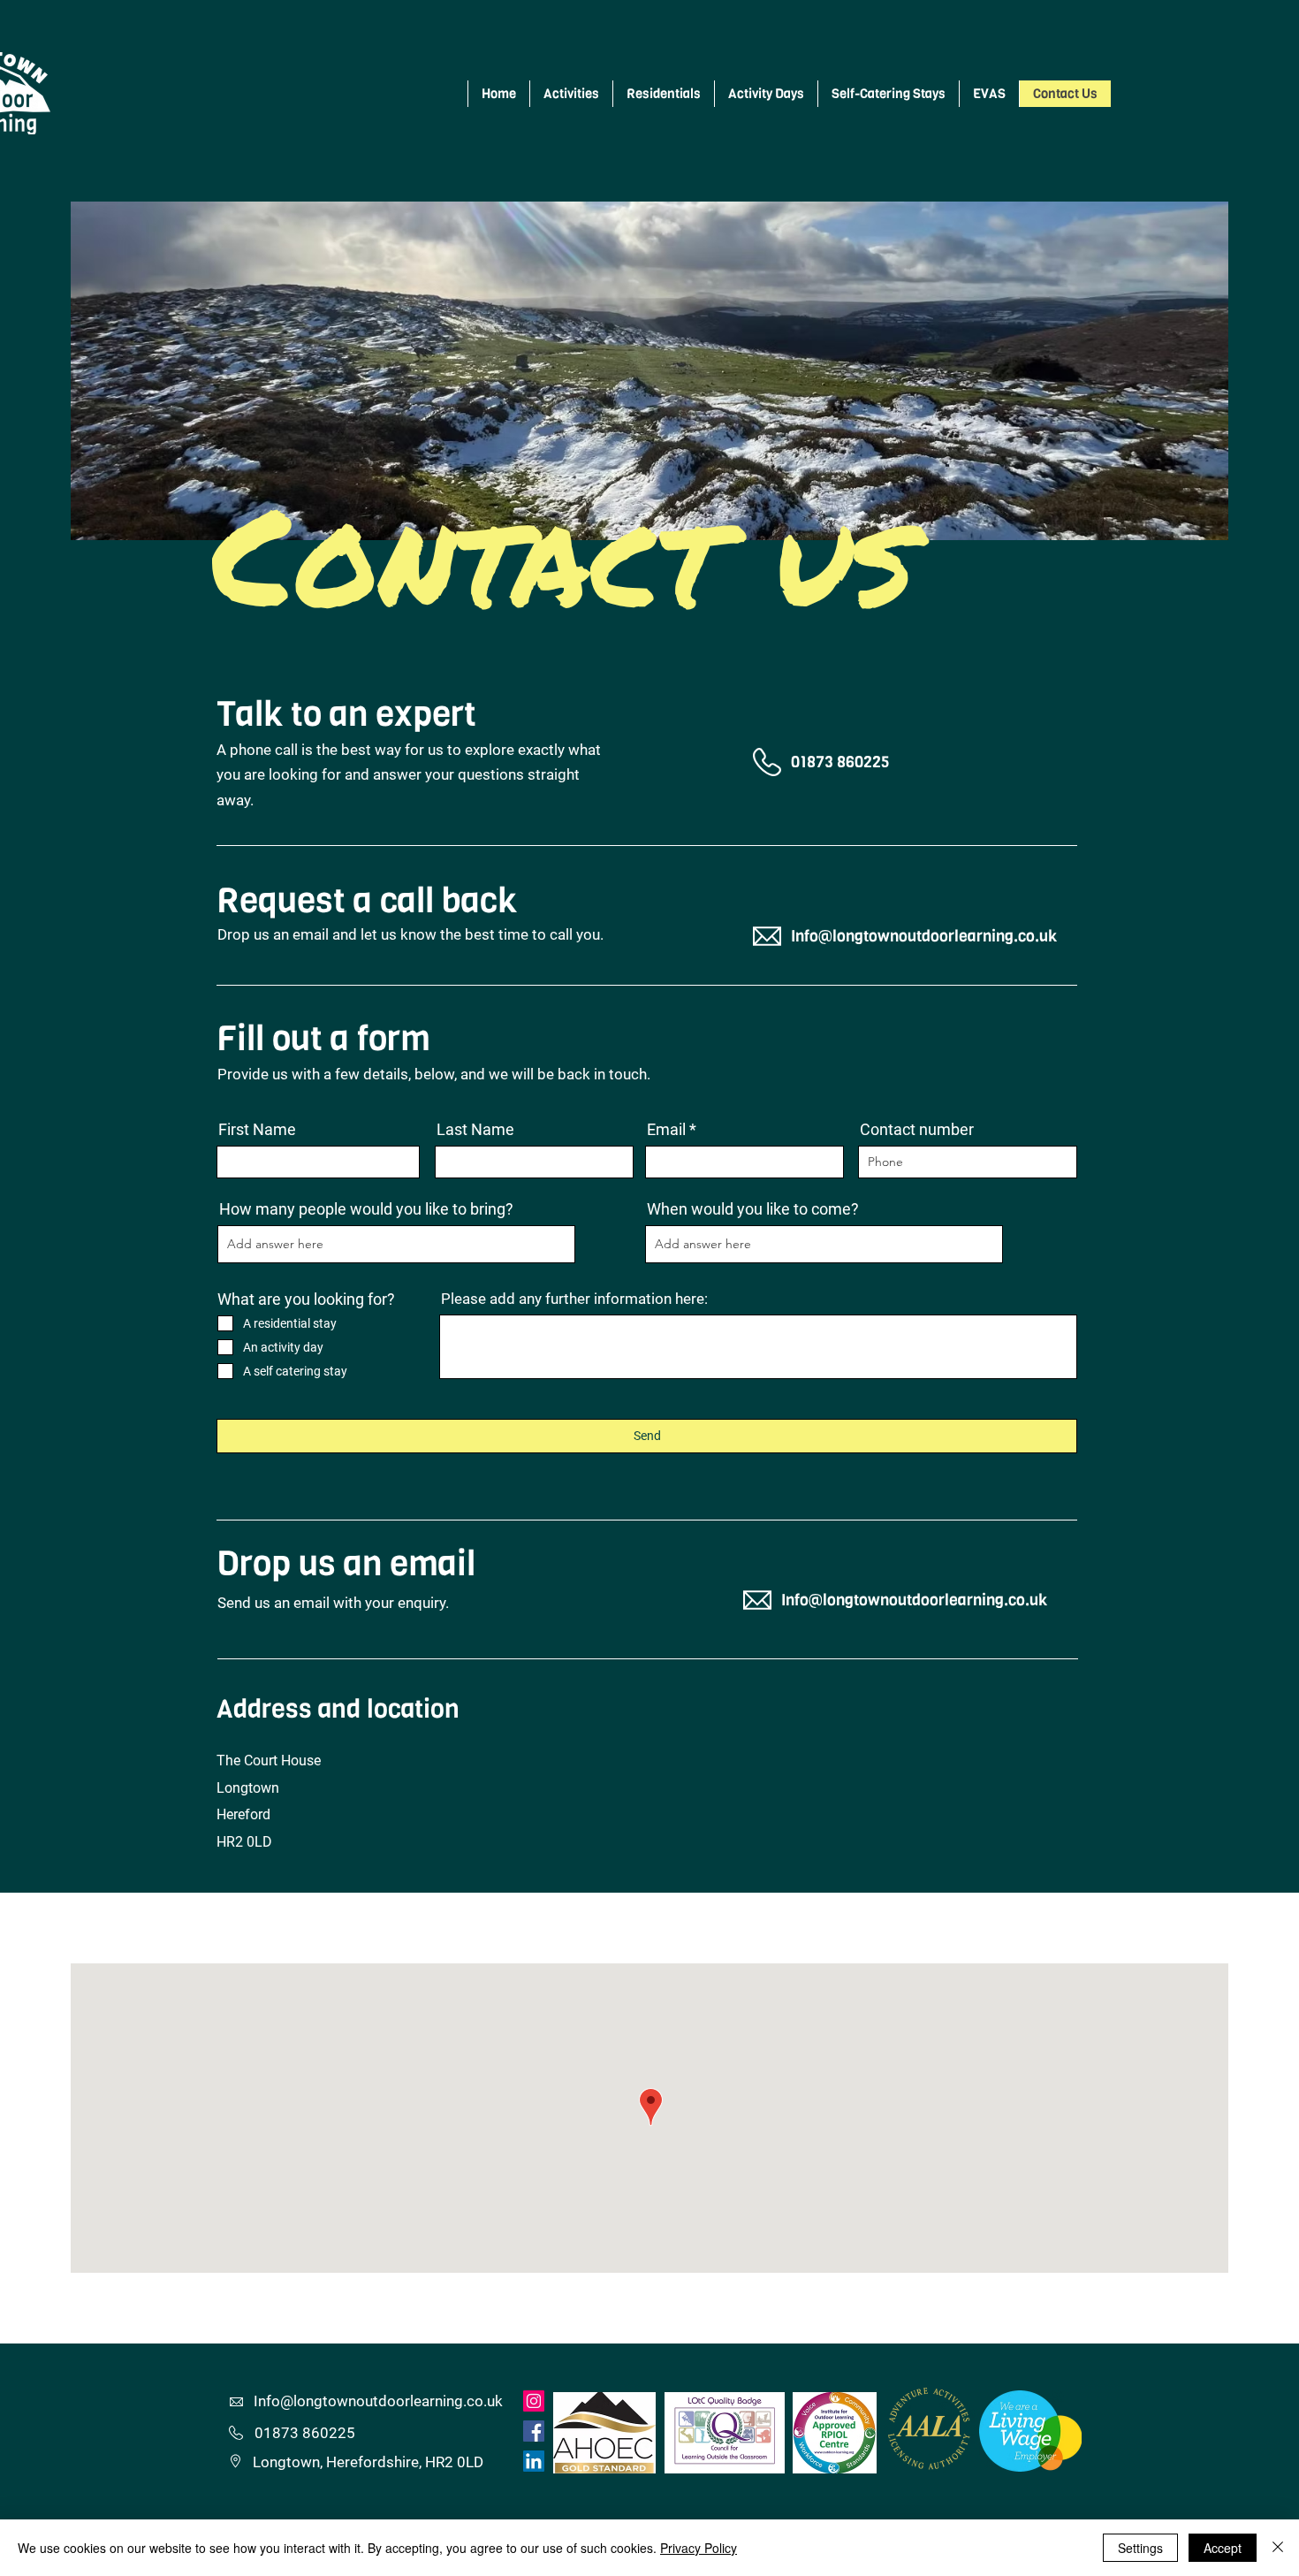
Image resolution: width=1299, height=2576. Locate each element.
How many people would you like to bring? (366, 1209)
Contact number (917, 1130)
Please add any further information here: (574, 1299)
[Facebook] (534, 2431)
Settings (1140, 2548)
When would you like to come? (753, 1209)
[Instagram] (534, 2401)
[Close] (1278, 2548)
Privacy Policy (699, 2548)
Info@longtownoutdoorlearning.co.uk (924, 936)
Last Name (475, 1130)
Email (666, 1130)
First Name (257, 1130)
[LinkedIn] (534, 2461)
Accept (1223, 2548)
